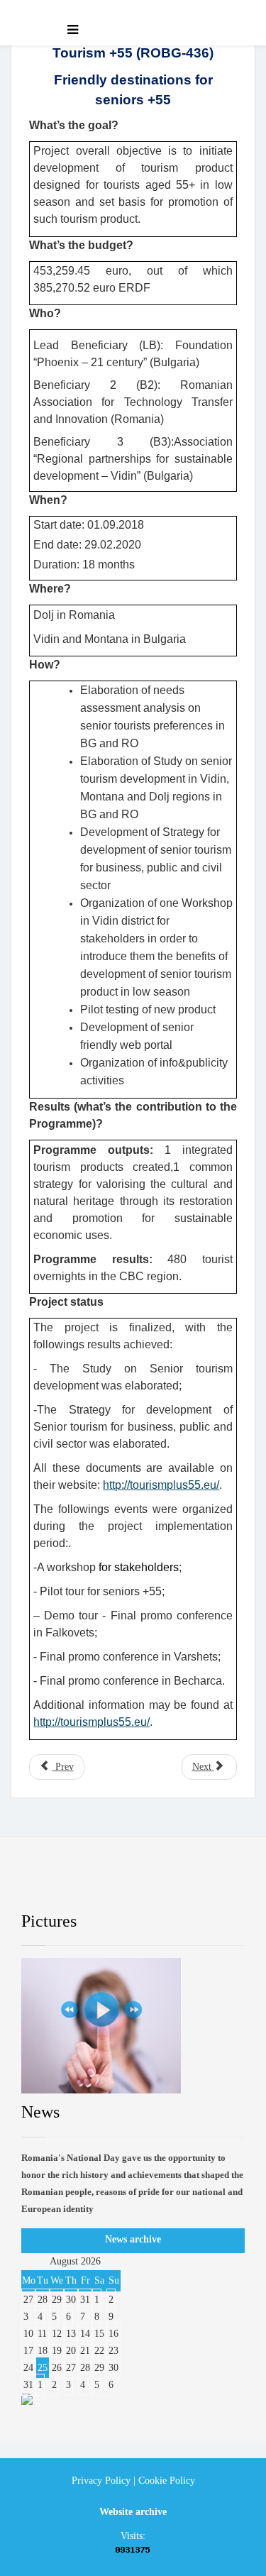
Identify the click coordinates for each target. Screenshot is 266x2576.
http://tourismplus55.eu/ (161, 1485)
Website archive (133, 2512)
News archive (133, 2239)
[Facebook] (45, 1885)
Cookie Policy (167, 2481)
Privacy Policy (101, 2481)
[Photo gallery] (133, 2026)
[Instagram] (201, 1885)
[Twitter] (96, 1885)
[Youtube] (149, 1885)
